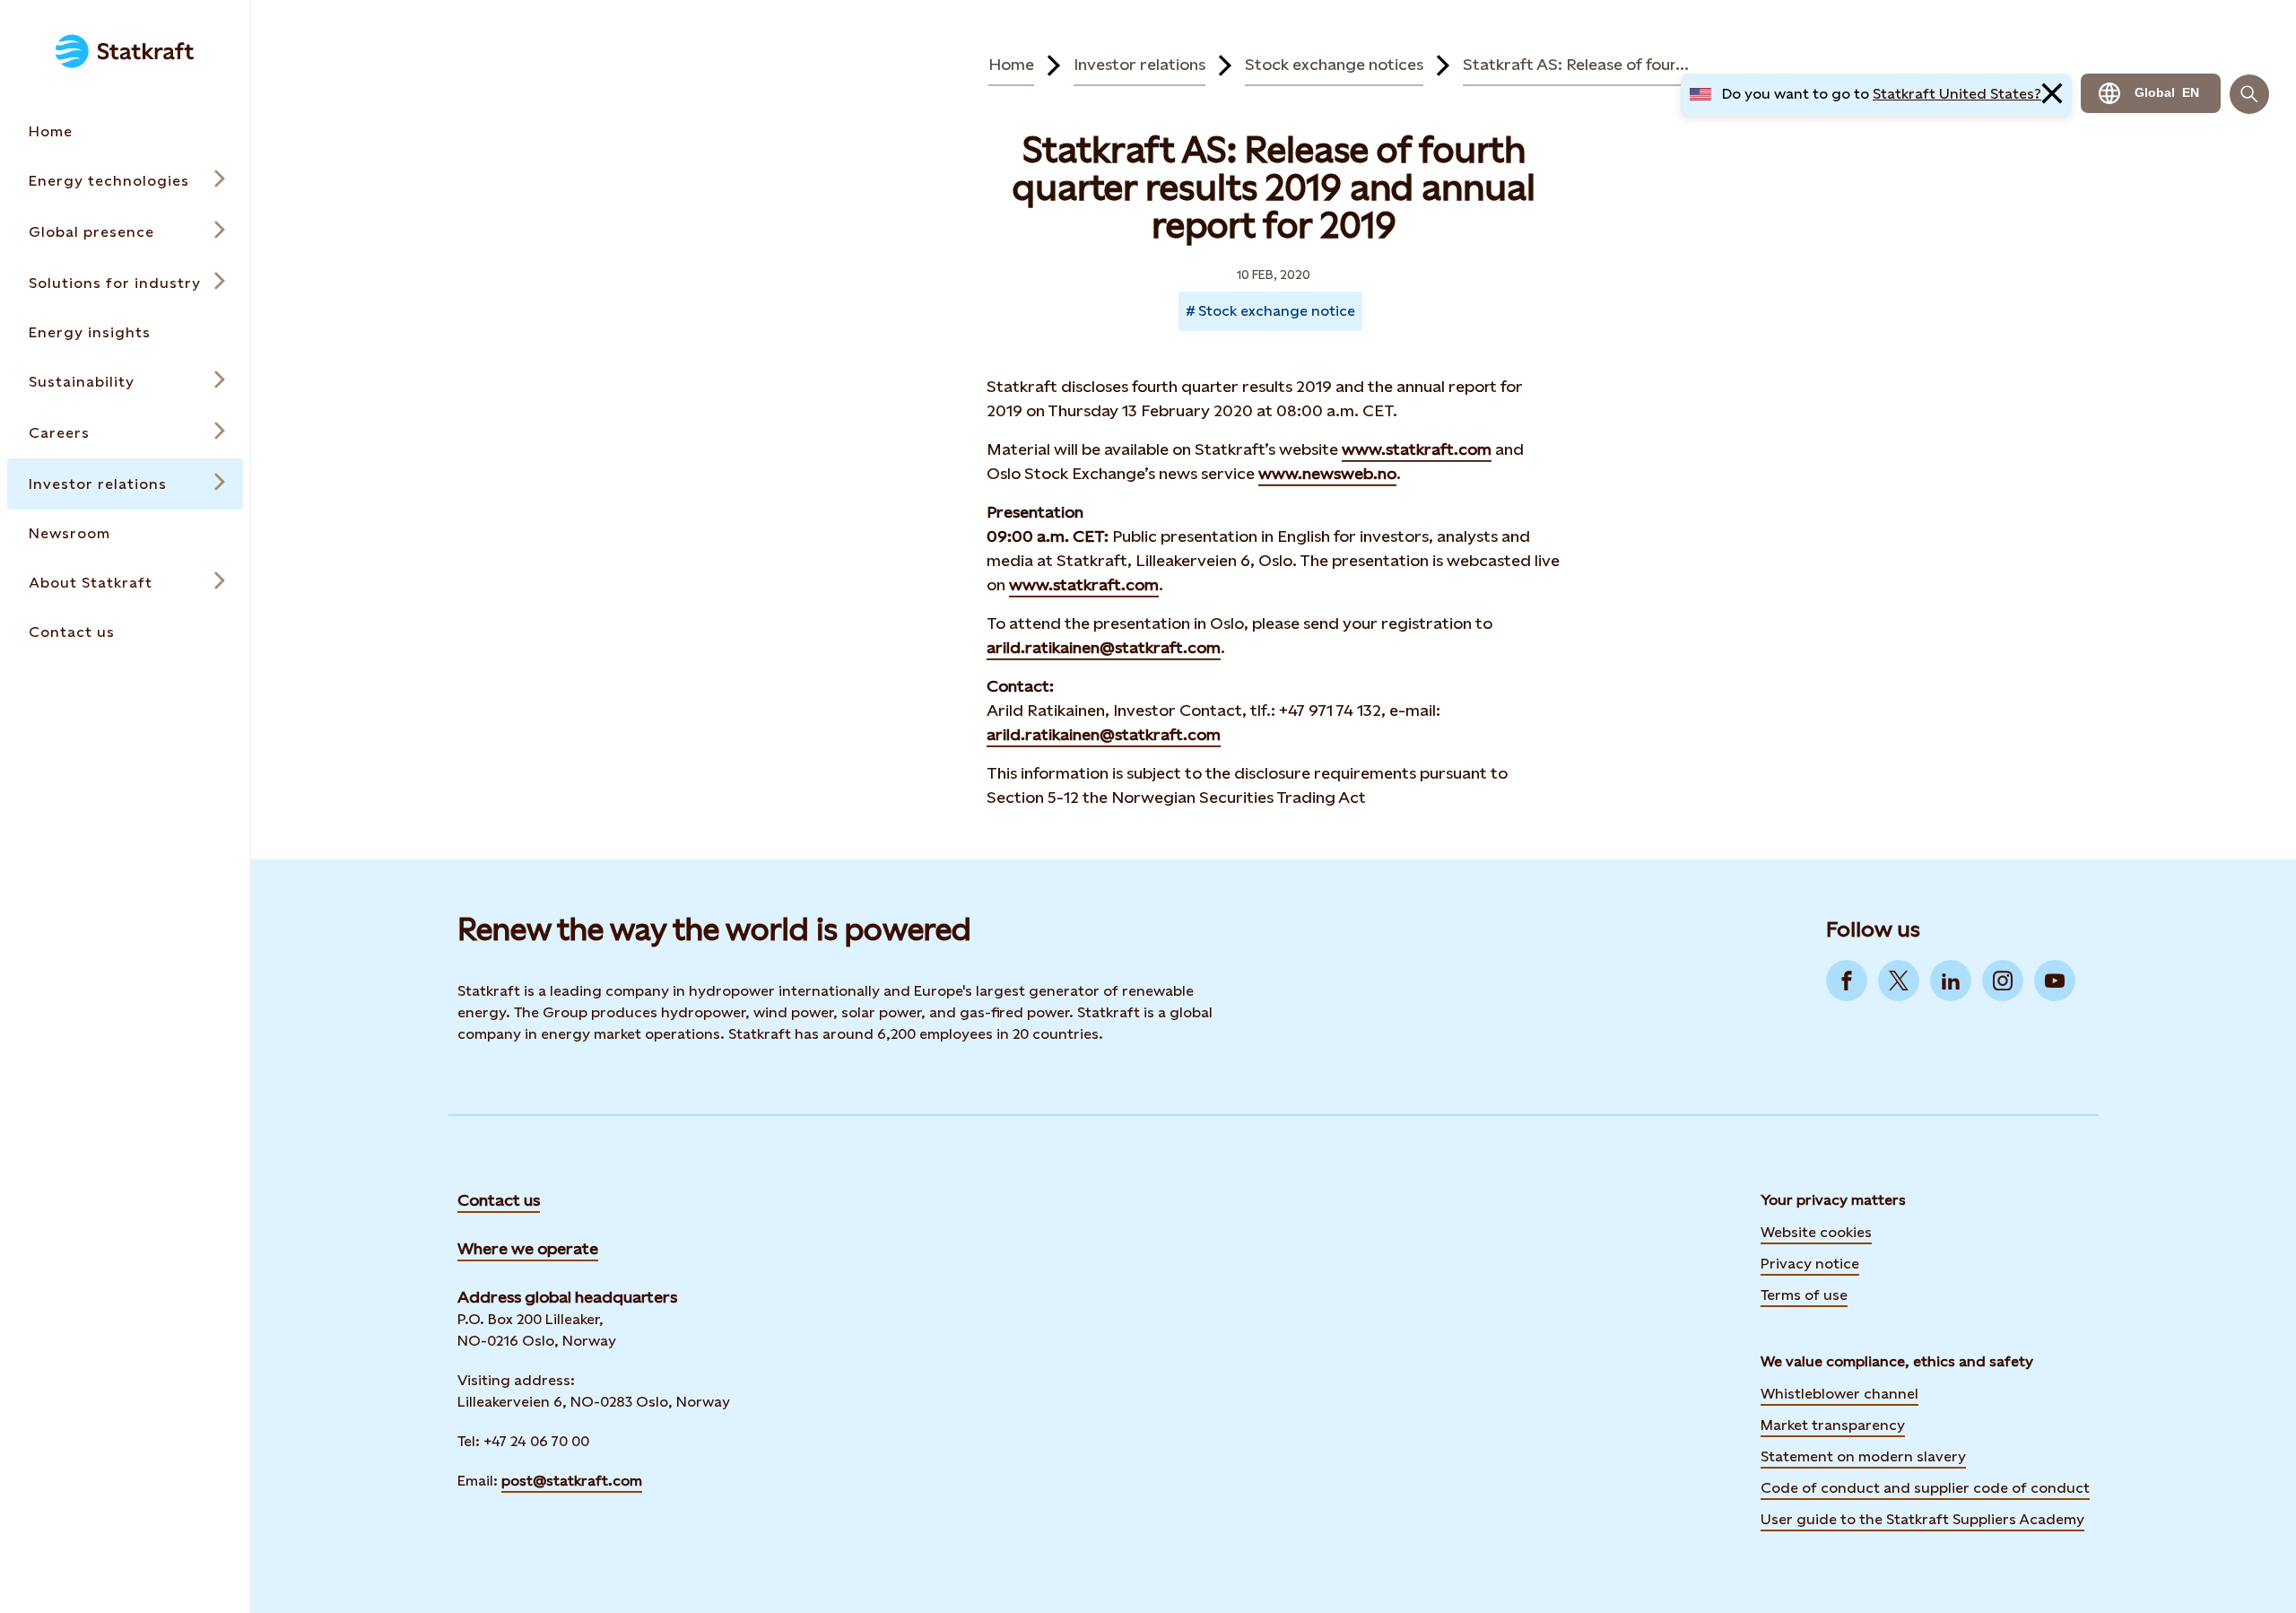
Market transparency (1833, 1425)
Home (1011, 64)
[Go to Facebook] (1847, 981)
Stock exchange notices (1334, 64)
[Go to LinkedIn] (1951, 981)
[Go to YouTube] (2055, 981)
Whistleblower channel (1839, 1394)
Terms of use (1804, 1295)
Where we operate (528, 1248)
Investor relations (1139, 64)
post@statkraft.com (572, 1481)
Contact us (499, 1200)
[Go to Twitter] (1899, 981)
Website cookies (1816, 1232)
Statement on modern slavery (1863, 1456)
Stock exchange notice (1277, 311)
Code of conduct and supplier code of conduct (1925, 1488)
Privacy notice (1810, 1264)
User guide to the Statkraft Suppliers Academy (1922, 1518)
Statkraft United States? (1957, 94)
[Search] (2249, 94)
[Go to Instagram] (2003, 981)
